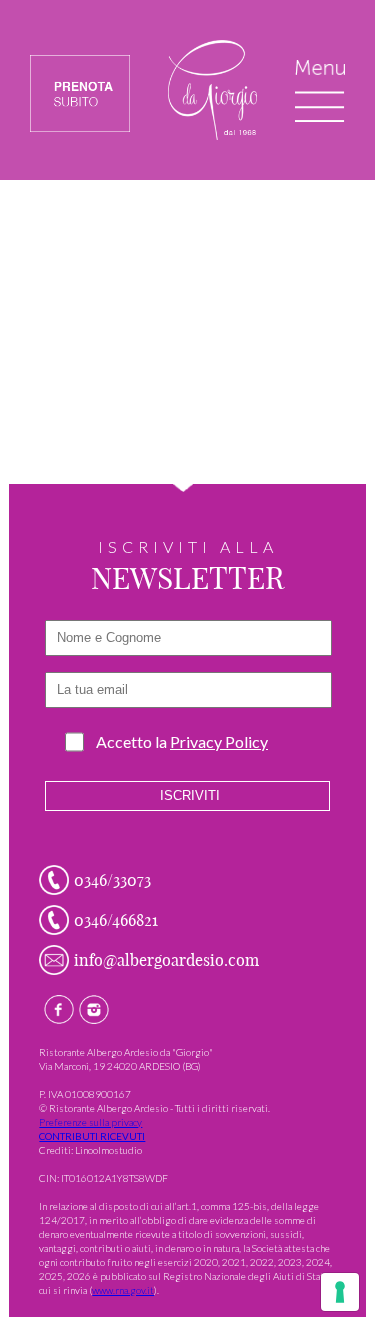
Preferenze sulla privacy (90, 1122)
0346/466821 (116, 920)
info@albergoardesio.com (166, 960)
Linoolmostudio (108, 1150)
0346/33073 (112, 880)
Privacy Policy (219, 741)
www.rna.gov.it (123, 1290)
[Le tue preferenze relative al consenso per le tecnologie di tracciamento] (340, 1292)
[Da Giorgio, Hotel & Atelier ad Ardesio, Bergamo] (212, 134)
